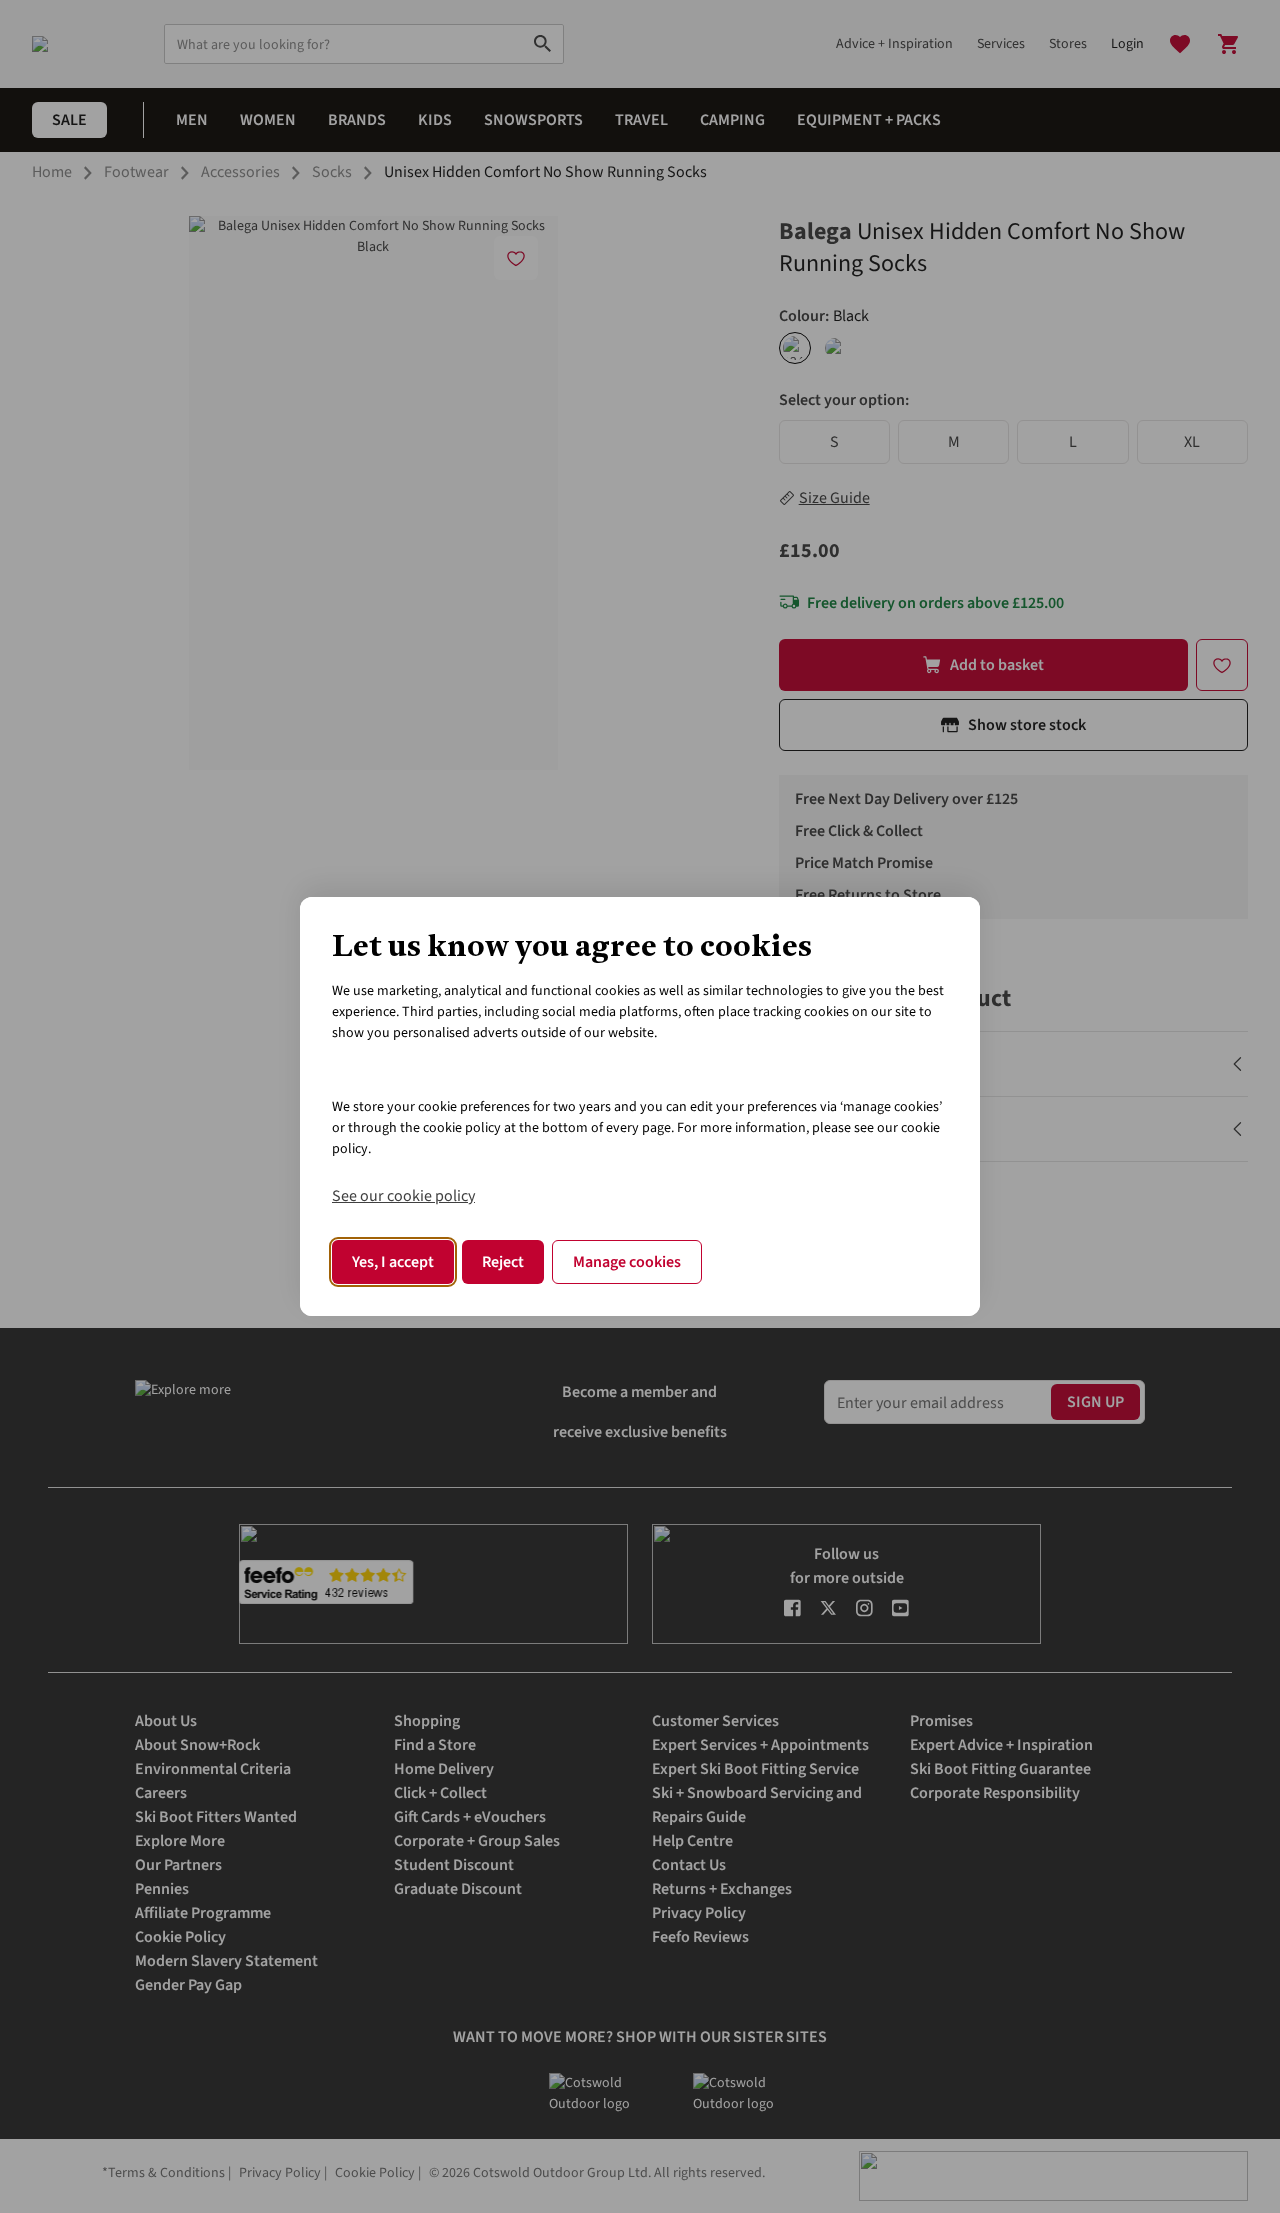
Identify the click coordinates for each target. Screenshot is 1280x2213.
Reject (503, 1262)
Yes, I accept (393, 1262)
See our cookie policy (403, 1196)
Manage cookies (627, 1262)
